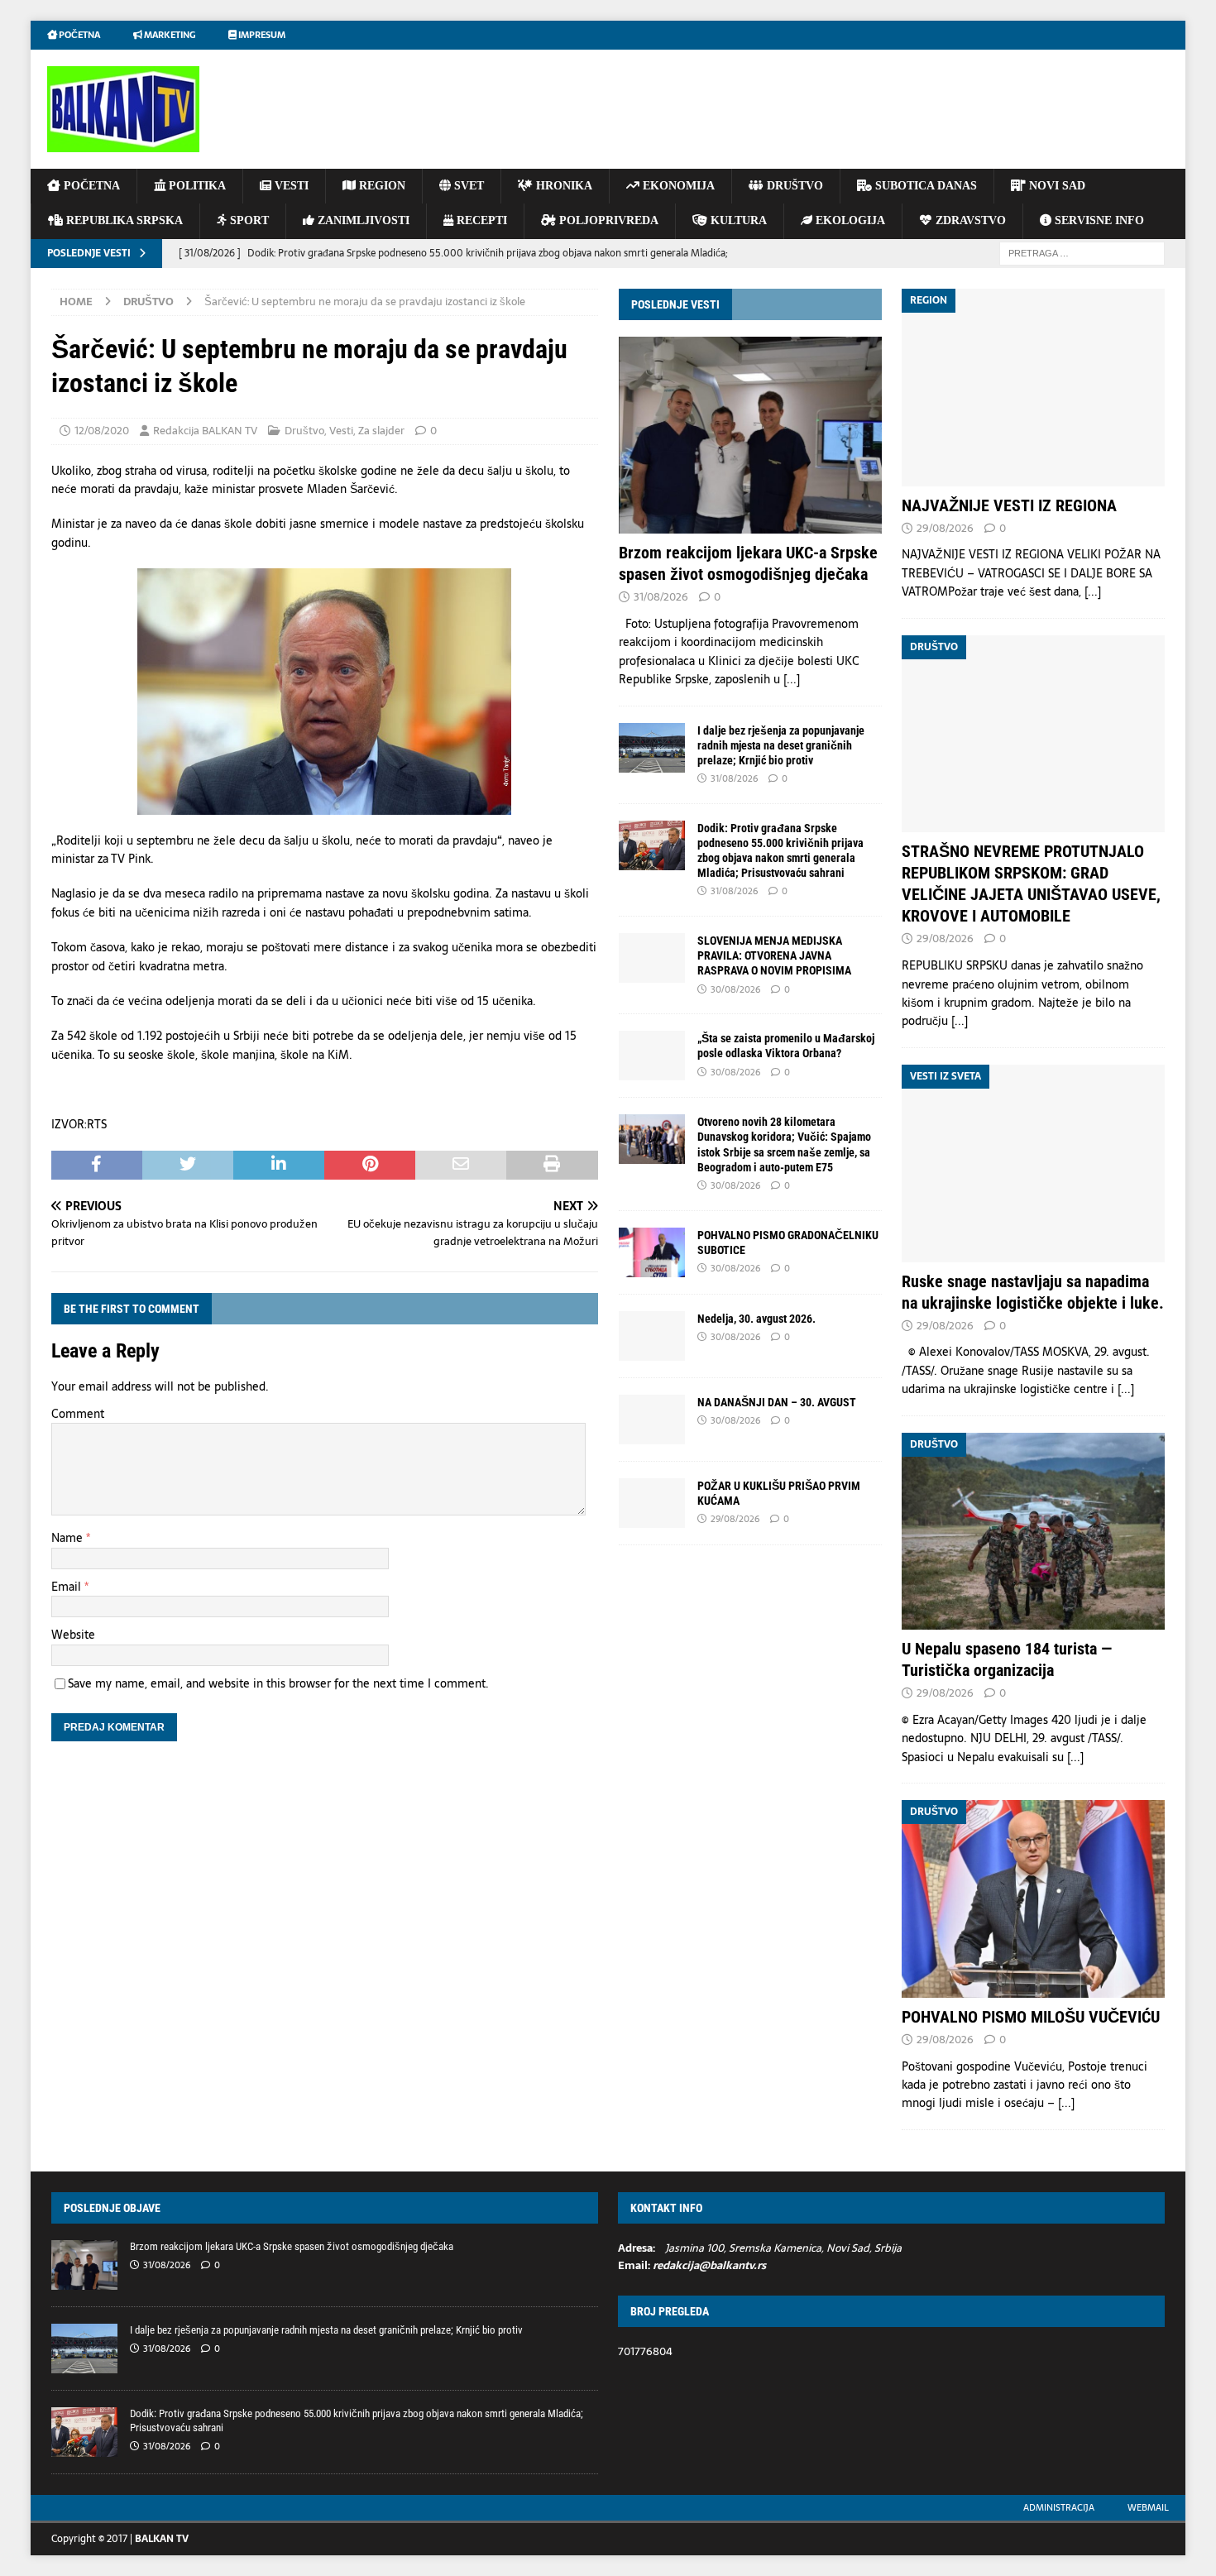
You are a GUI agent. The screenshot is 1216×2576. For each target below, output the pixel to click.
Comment (78, 1414)
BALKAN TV (162, 2539)
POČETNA (90, 186)
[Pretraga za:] (1082, 252)
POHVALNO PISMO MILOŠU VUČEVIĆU (1031, 2017)
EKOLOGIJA (849, 220)
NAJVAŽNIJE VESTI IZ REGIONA (1009, 505)
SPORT (248, 220)
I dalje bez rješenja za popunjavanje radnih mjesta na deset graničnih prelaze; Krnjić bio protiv (781, 745)
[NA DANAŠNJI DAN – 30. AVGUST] (652, 1420)
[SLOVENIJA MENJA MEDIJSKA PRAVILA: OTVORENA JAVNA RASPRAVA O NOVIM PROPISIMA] (652, 958)
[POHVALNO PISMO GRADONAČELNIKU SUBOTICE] (652, 1252)
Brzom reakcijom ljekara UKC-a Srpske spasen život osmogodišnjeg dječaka (292, 2246)
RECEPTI (480, 220)
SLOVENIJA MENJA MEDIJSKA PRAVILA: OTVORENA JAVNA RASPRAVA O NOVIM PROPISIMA (774, 955)
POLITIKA (196, 186)
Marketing (169, 35)
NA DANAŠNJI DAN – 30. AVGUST (777, 1402)
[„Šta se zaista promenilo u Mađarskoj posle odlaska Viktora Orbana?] (652, 1056)
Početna (79, 35)
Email (68, 1587)
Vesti (341, 431)
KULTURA (737, 220)
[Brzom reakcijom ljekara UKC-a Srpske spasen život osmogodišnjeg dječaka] (750, 435)
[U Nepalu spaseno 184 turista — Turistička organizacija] (1033, 1532)
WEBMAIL (1148, 2507)
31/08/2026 (661, 597)
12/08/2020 (102, 431)
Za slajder (381, 431)
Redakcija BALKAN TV (205, 431)
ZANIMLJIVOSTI (362, 220)
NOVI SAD (1056, 186)
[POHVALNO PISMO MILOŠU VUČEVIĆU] (1033, 1899)
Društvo (304, 431)
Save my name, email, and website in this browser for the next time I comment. (278, 1683)
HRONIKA (563, 186)
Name (69, 1538)
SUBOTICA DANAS (924, 186)
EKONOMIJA (677, 186)
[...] (792, 679)
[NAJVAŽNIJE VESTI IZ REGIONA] (1033, 388)
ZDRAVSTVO (969, 220)
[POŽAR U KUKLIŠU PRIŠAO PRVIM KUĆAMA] (652, 1503)
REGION (381, 186)
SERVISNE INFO (1098, 220)
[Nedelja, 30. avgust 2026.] (652, 1336)
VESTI (290, 186)
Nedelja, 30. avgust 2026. (756, 1319)
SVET (467, 186)
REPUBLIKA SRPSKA (123, 220)
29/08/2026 (735, 1519)
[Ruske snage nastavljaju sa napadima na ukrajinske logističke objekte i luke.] (1033, 1164)
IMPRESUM (261, 35)
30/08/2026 (735, 989)
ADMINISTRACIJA (1059, 2507)
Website (73, 1635)
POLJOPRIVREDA (607, 220)
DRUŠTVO (793, 186)
